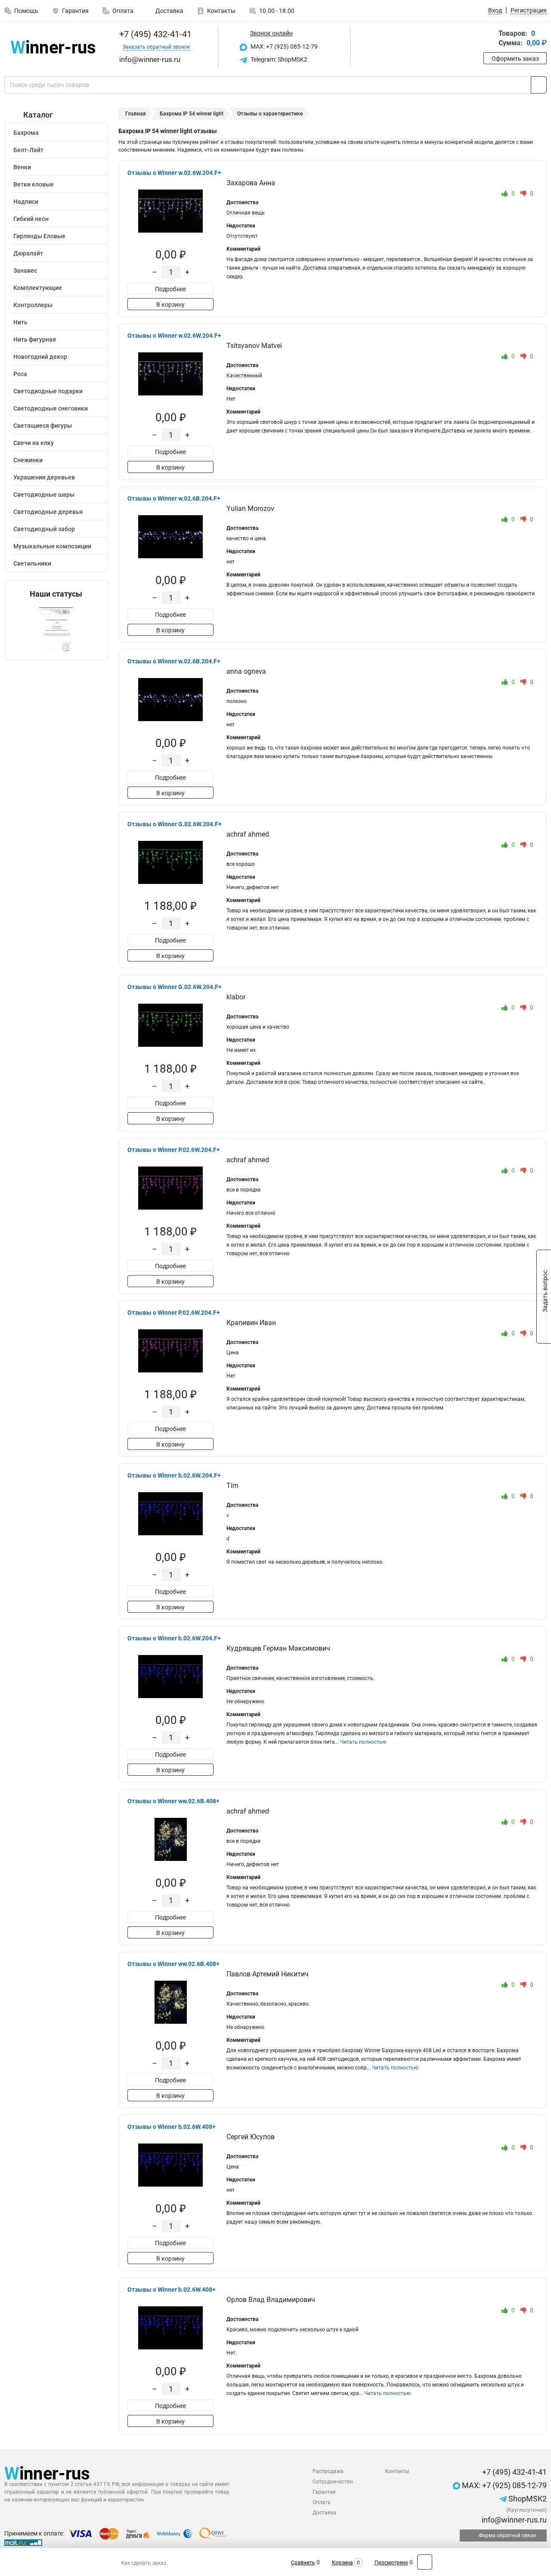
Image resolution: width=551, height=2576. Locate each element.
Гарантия (75, 11)
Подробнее (170, 289)
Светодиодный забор (44, 529)
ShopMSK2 (527, 2499)
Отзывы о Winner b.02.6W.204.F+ (174, 1475)
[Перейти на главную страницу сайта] (53, 47)
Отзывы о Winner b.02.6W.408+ (172, 2127)
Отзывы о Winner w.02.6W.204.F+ (174, 173)
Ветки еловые (34, 184)
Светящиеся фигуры (43, 426)
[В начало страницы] (425, 2562)
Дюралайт (28, 253)
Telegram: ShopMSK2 (278, 59)
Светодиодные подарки (48, 391)
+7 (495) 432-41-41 (154, 34)
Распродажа (328, 2471)
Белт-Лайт (28, 150)
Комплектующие (38, 288)
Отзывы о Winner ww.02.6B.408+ (173, 1801)
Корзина (342, 2563)
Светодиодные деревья (48, 512)
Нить (20, 322)
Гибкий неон (31, 219)
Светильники (32, 563)
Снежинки (28, 460)
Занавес (25, 271)
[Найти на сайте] (539, 85)
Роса (20, 374)
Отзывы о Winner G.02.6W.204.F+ (175, 824)
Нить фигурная (35, 339)
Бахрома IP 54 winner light (192, 114)
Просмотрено (391, 2563)
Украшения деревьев (44, 477)
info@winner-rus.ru (513, 2520)
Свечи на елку (34, 443)
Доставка (169, 11)
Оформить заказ (515, 59)
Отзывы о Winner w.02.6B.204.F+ (174, 498)
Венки (22, 167)
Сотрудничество (333, 2482)
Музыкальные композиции (52, 546)
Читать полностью (363, 1742)
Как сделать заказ (144, 2563)
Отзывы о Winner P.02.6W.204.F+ (174, 1150)
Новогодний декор (40, 357)
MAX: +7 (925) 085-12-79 (283, 47)
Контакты (221, 11)
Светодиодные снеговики (51, 408)
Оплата (123, 11)
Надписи (26, 202)
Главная (136, 114)
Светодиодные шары (44, 495)
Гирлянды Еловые (39, 236)
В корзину (170, 305)
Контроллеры (33, 305)
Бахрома (26, 133)
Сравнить (303, 2563)
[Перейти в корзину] (489, 39)
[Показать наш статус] (56, 630)
